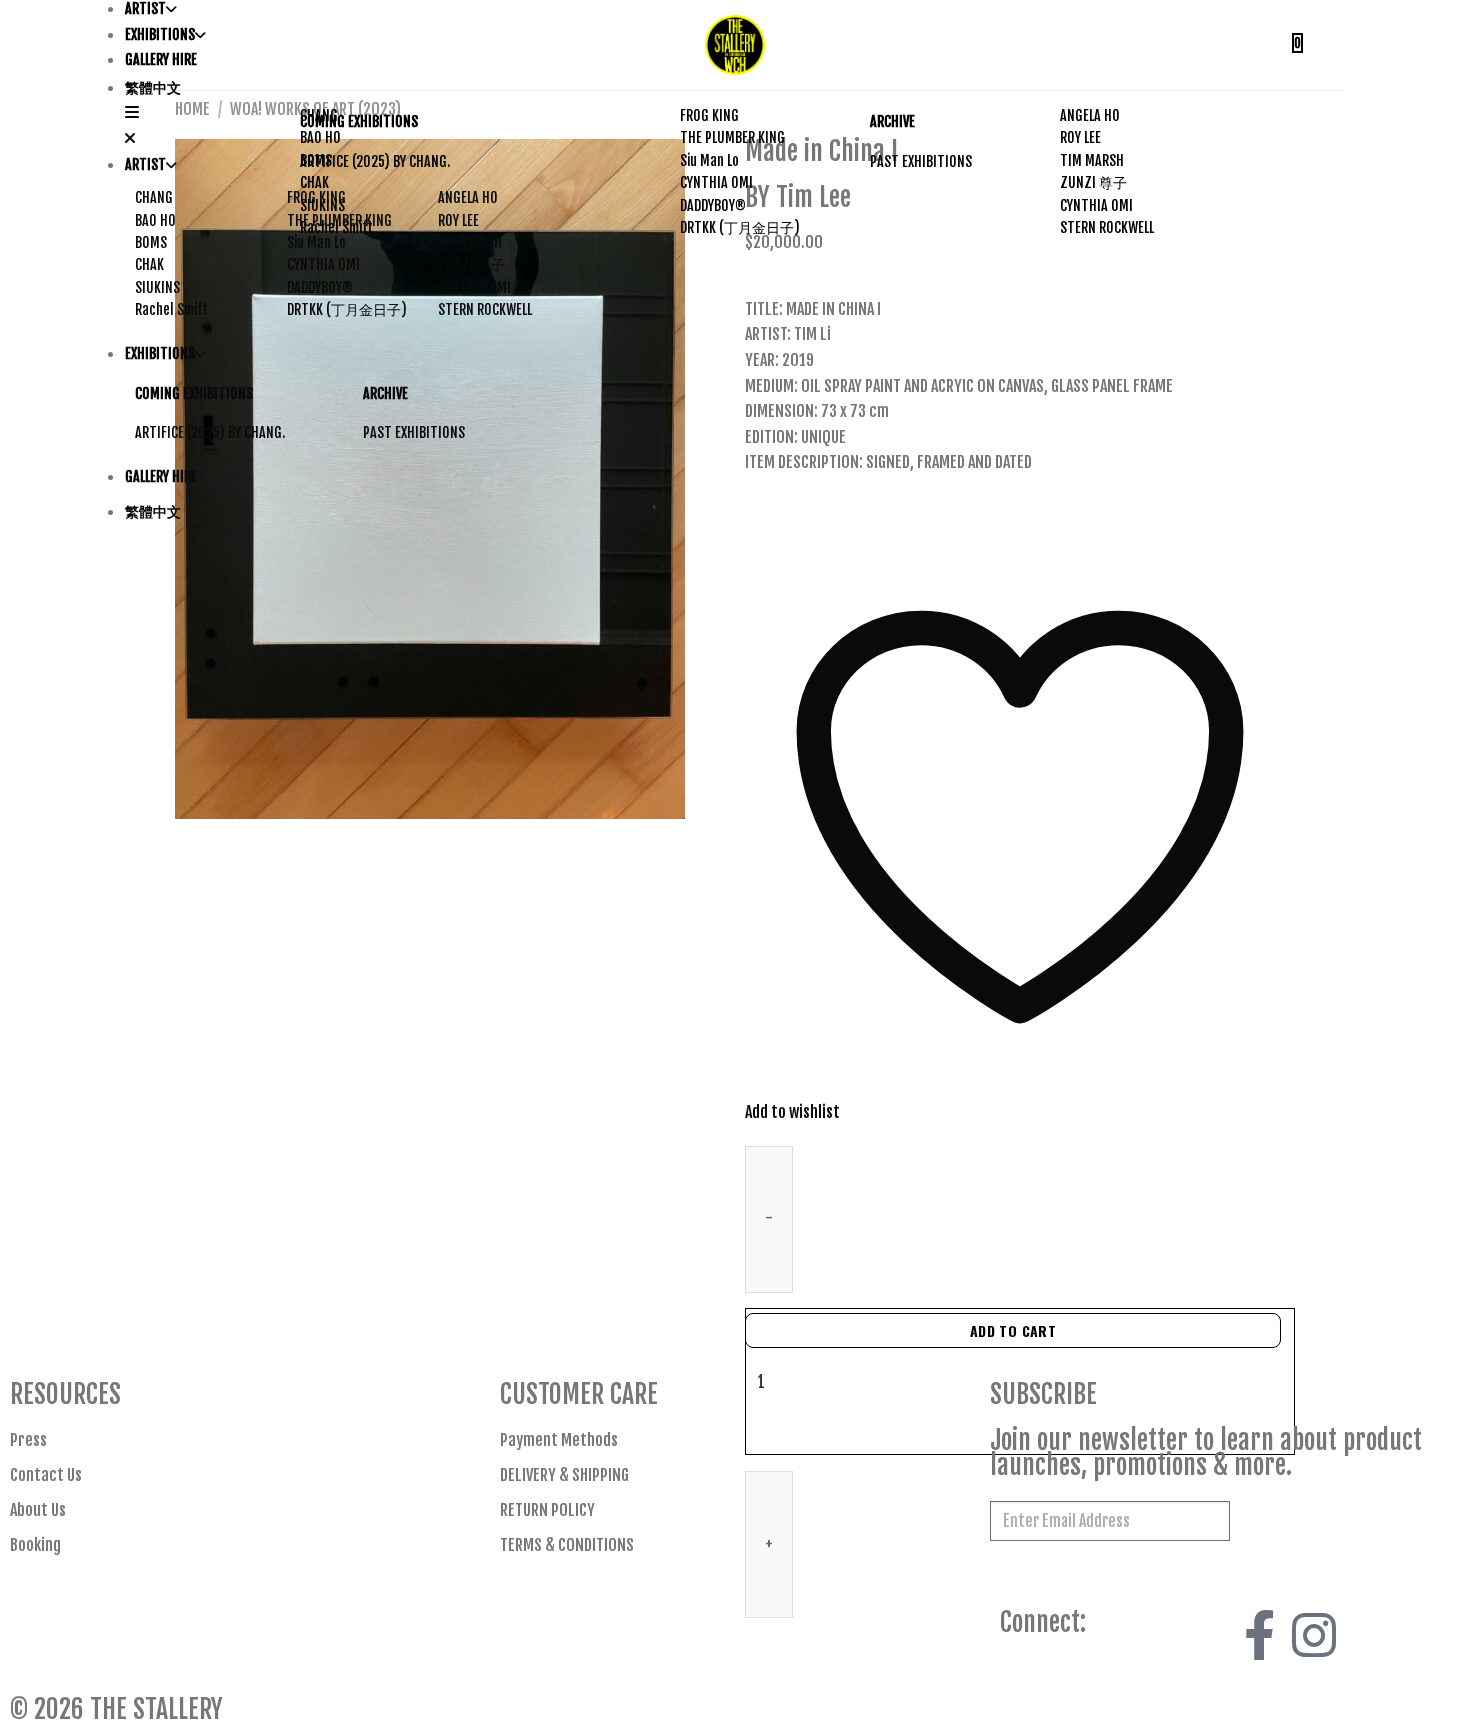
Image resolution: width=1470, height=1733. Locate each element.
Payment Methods (559, 1440)
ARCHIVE (892, 121)
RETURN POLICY (547, 1510)
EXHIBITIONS (160, 34)
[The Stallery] (735, 45)
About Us (38, 1510)
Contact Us (46, 1475)
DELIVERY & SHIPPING (564, 1475)
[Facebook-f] (1260, 1635)
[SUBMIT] (1260, 1524)
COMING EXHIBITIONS (359, 121)
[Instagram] (1314, 1635)
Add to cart (1013, 1330)
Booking (35, 1545)
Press (28, 1440)
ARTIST (145, 8)
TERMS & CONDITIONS (567, 1545)
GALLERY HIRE (161, 59)
